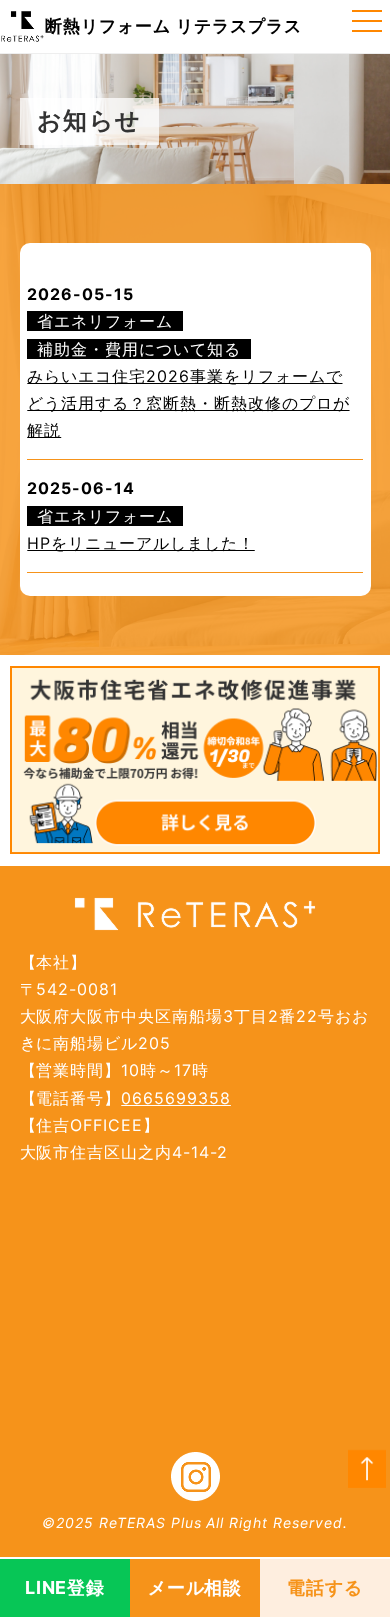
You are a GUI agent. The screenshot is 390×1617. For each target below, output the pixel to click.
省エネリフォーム (105, 321)
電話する (325, 1587)
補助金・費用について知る (139, 349)
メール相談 (195, 1587)
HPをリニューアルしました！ (140, 543)
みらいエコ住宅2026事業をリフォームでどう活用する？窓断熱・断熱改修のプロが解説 (188, 403)
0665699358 (176, 1098)
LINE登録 (65, 1587)
